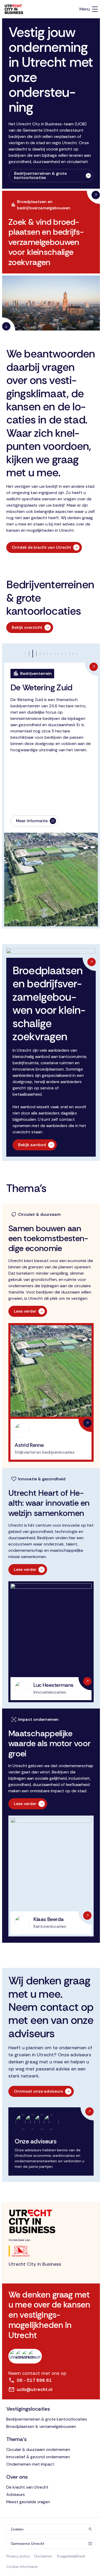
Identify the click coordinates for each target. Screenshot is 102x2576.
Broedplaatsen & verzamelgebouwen (41, 2426)
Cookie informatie (22, 2567)
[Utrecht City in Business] (14, 9)
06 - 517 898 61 (34, 2380)
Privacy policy (18, 2556)
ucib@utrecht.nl (35, 2389)
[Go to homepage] (51, 2221)
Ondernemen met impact (30, 2464)
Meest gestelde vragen (28, 2502)
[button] (36, 654)
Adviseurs (16, 2494)
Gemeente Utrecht (28, 2544)
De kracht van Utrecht (27, 2487)
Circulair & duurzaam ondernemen (38, 2449)
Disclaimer (43, 2556)
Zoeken (17, 2529)
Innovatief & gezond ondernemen (38, 2457)
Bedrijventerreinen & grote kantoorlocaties (47, 2419)
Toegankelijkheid (71, 2556)
